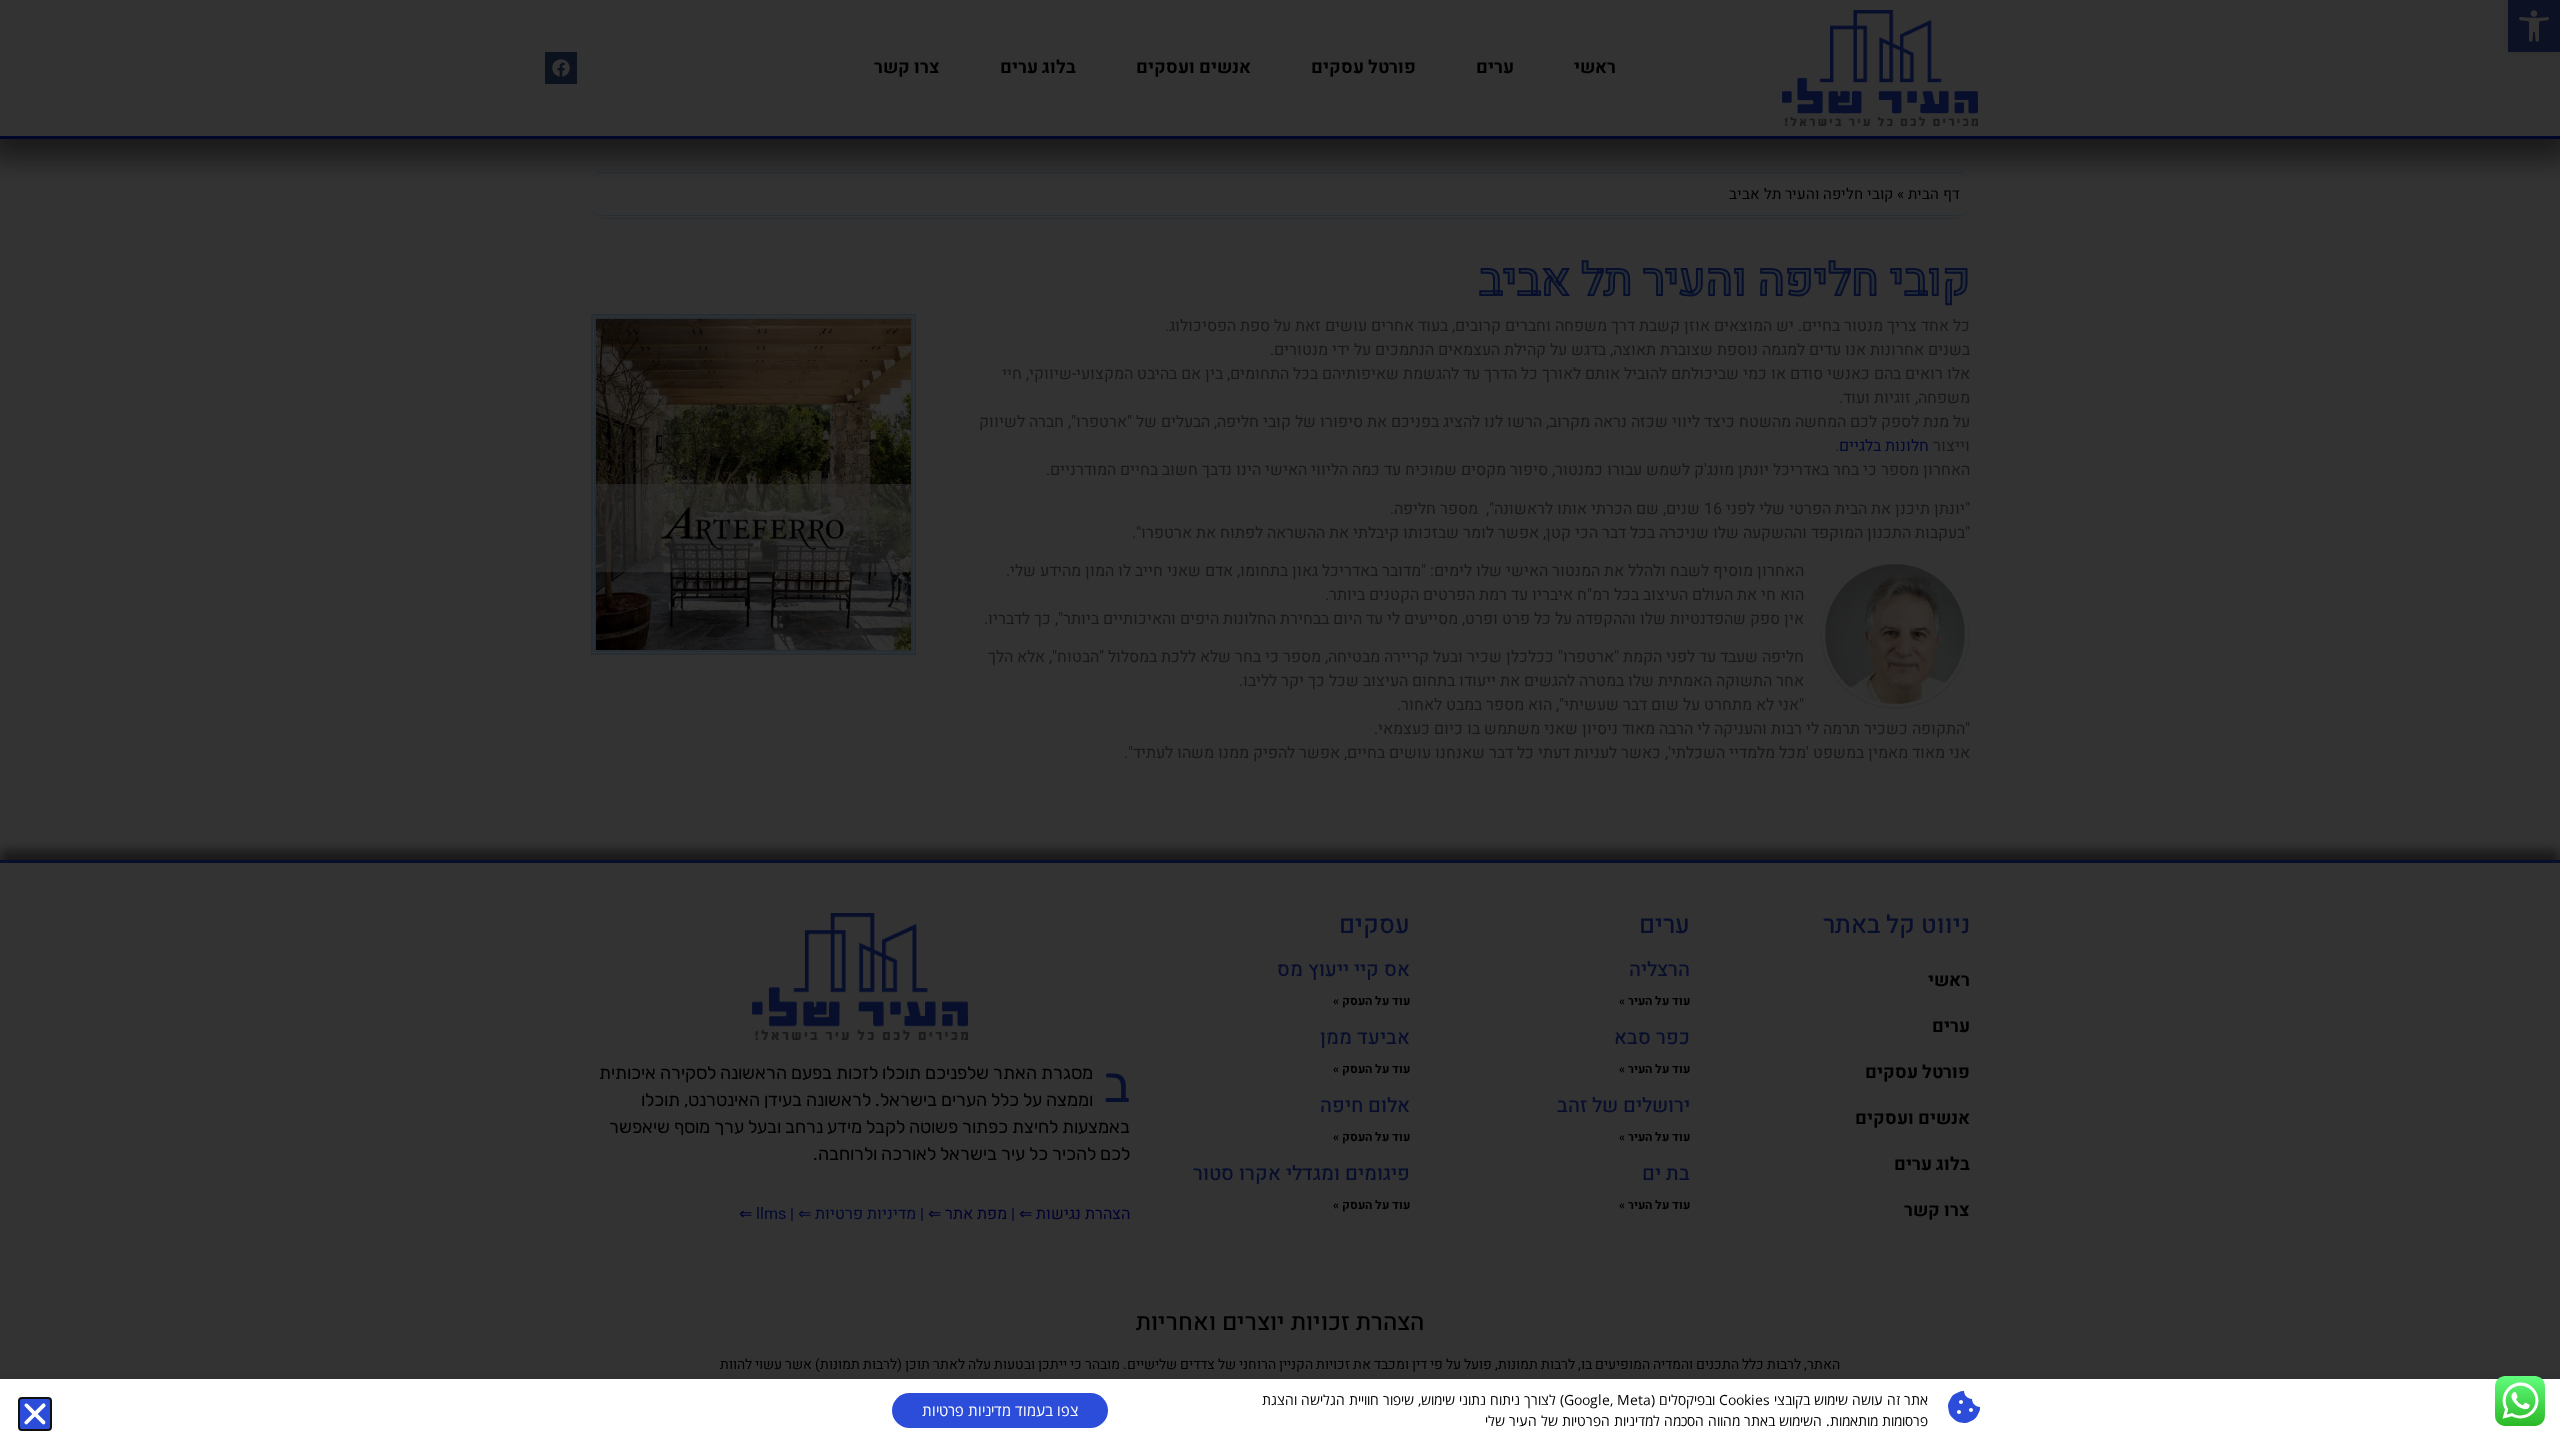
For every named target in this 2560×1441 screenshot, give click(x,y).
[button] (35, 1414)
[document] (1280, 720)
